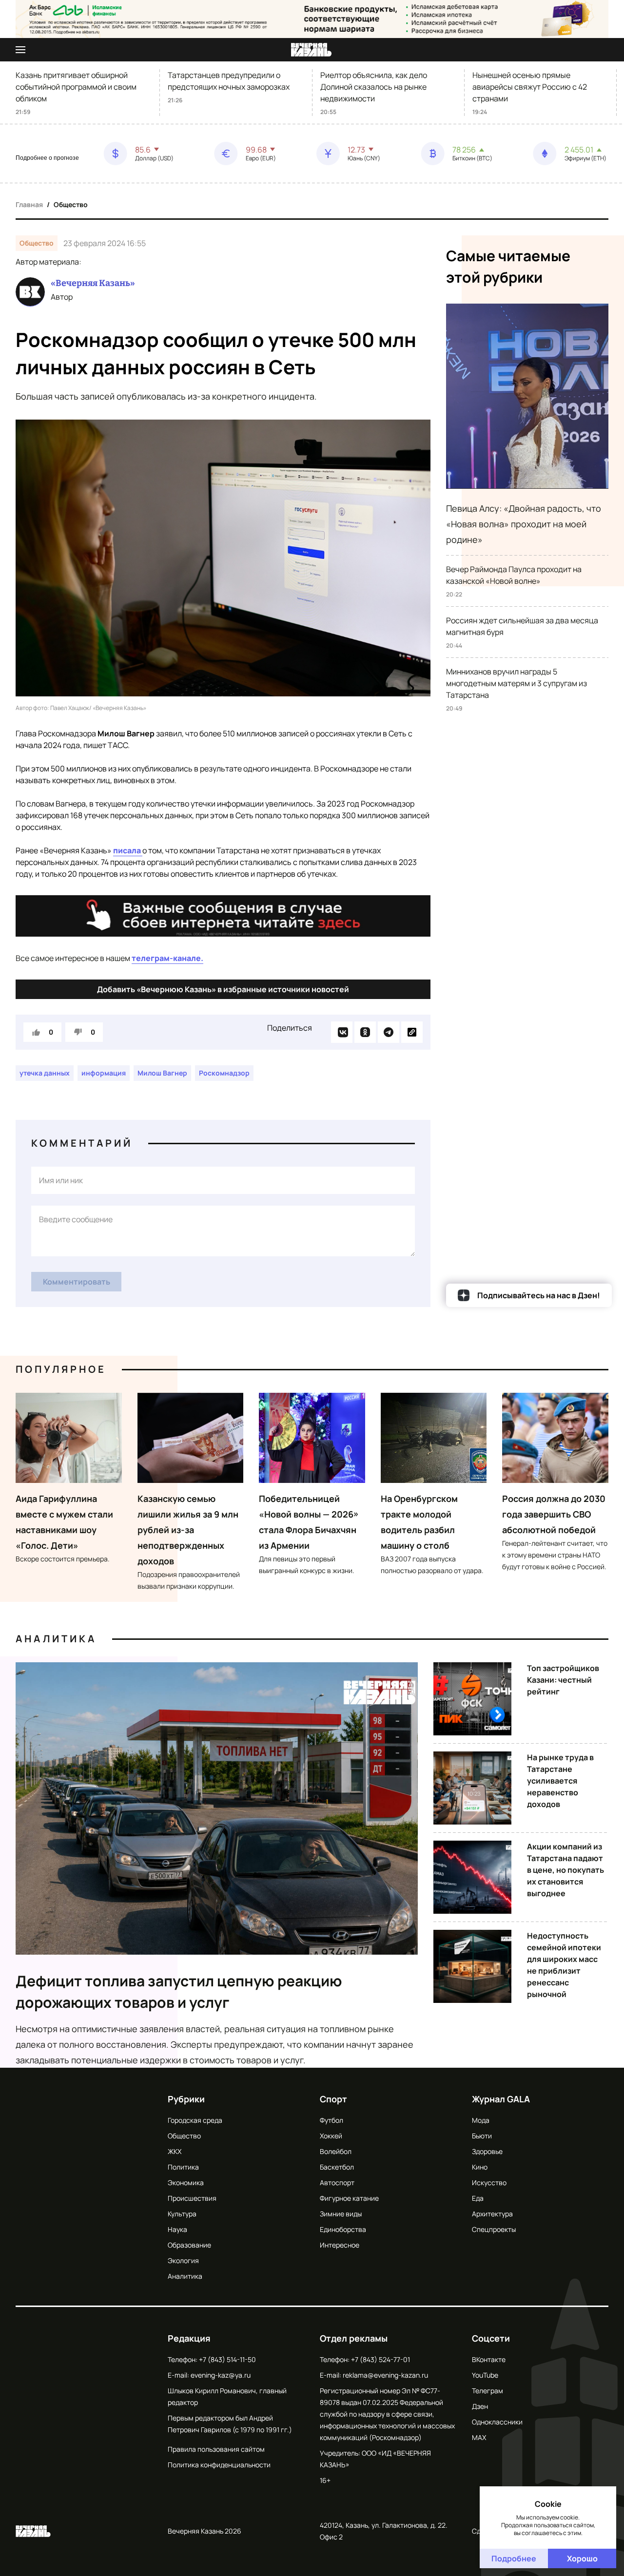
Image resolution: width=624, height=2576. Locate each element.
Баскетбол (337, 2167)
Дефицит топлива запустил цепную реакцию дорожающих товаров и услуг (179, 1991)
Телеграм (487, 2391)
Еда (478, 2198)
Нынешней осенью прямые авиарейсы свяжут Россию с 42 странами (530, 87)
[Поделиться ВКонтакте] (342, 1032)
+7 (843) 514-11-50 (227, 2359)
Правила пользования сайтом (216, 2449)
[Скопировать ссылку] (412, 1032)
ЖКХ (175, 2151)
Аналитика (56, 1639)
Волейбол (336, 2151)
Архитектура (492, 2214)
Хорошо (582, 2558)
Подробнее (514, 2558)
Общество (71, 204)
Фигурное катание (349, 2198)
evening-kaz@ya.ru (221, 2375)
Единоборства (343, 2229)
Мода (481, 2120)
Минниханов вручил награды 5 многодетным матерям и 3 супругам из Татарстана (517, 683)
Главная (29, 204)
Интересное (340, 2245)
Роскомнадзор (224, 1073)
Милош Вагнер (162, 1073)
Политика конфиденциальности (219, 2465)
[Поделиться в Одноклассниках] (365, 1032)
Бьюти (482, 2136)
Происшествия (192, 2198)
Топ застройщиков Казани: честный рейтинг (563, 1680)
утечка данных (45, 1073)
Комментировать (77, 1282)
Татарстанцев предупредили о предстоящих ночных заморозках (229, 81)
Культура (182, 2214)
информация (104, 1073)
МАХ (479, 2437)
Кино (480, 2167)
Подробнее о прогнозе (47, 158)
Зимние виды (341, 2214)
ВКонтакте (489, 2359)
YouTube (485, 2375)
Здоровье (487, 2151)
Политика (183, 2167)
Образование (189, 2245)
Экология (183, 2260)
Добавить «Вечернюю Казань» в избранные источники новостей (223, 989)
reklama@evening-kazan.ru (385, 2375)
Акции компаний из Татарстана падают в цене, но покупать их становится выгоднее (565, 1870)
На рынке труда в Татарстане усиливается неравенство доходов (560, 1781)
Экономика (186, 2182)
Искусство (489, 2182)
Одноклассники (497, 2422)
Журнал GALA (501, 2099)
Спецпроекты (494, 2229)
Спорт (333, 2099)
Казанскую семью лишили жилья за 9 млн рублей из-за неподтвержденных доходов (188, 1530)
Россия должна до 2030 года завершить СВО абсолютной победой (554, 1514)
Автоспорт (337, 2182)
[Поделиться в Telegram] (389, 1032)
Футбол (331, 2120)
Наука (177, 2229)
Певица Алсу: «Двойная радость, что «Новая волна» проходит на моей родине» (524, 524)
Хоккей (331, 2136)
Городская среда (195, 2120)
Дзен (480, 2406)
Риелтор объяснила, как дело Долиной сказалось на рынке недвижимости (374, 87)
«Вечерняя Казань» (93, 283)
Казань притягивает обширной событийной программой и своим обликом (76, 87)
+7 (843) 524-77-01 (380, 2359)
